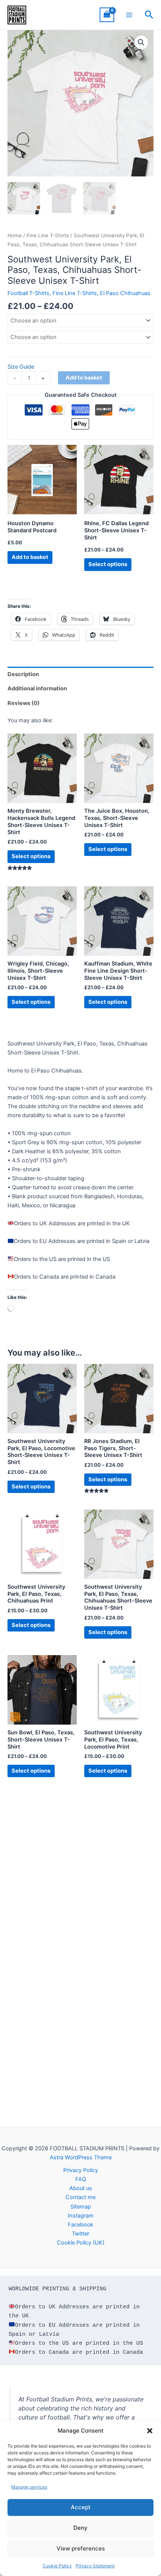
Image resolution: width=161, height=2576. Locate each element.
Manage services (29, 2487)
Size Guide (21, 367)
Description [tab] (23, 674)
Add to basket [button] (30, 557)
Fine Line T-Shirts (48, 235)
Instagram (81, 2216)
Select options (108, 564)
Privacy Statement (95, 2566)
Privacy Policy (81, 2170)
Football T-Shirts (28, 293)
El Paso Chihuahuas (125, 293)
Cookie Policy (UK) (81, 2243)
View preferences (81, 2548)
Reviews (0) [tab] (24, 703)
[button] (150, 2431)
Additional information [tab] (37, 688)
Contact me (80, 2197)
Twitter (80, 2234)
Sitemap (81, 2207)
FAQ (81, 2179)
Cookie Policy (57, 2566)
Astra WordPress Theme (81, 2157)
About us (81, 2188)
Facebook (80, 2225)
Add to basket (84, 378)
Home (15, 235)
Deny (80, 2528)
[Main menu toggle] (129, 15)
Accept (81, 2507)
